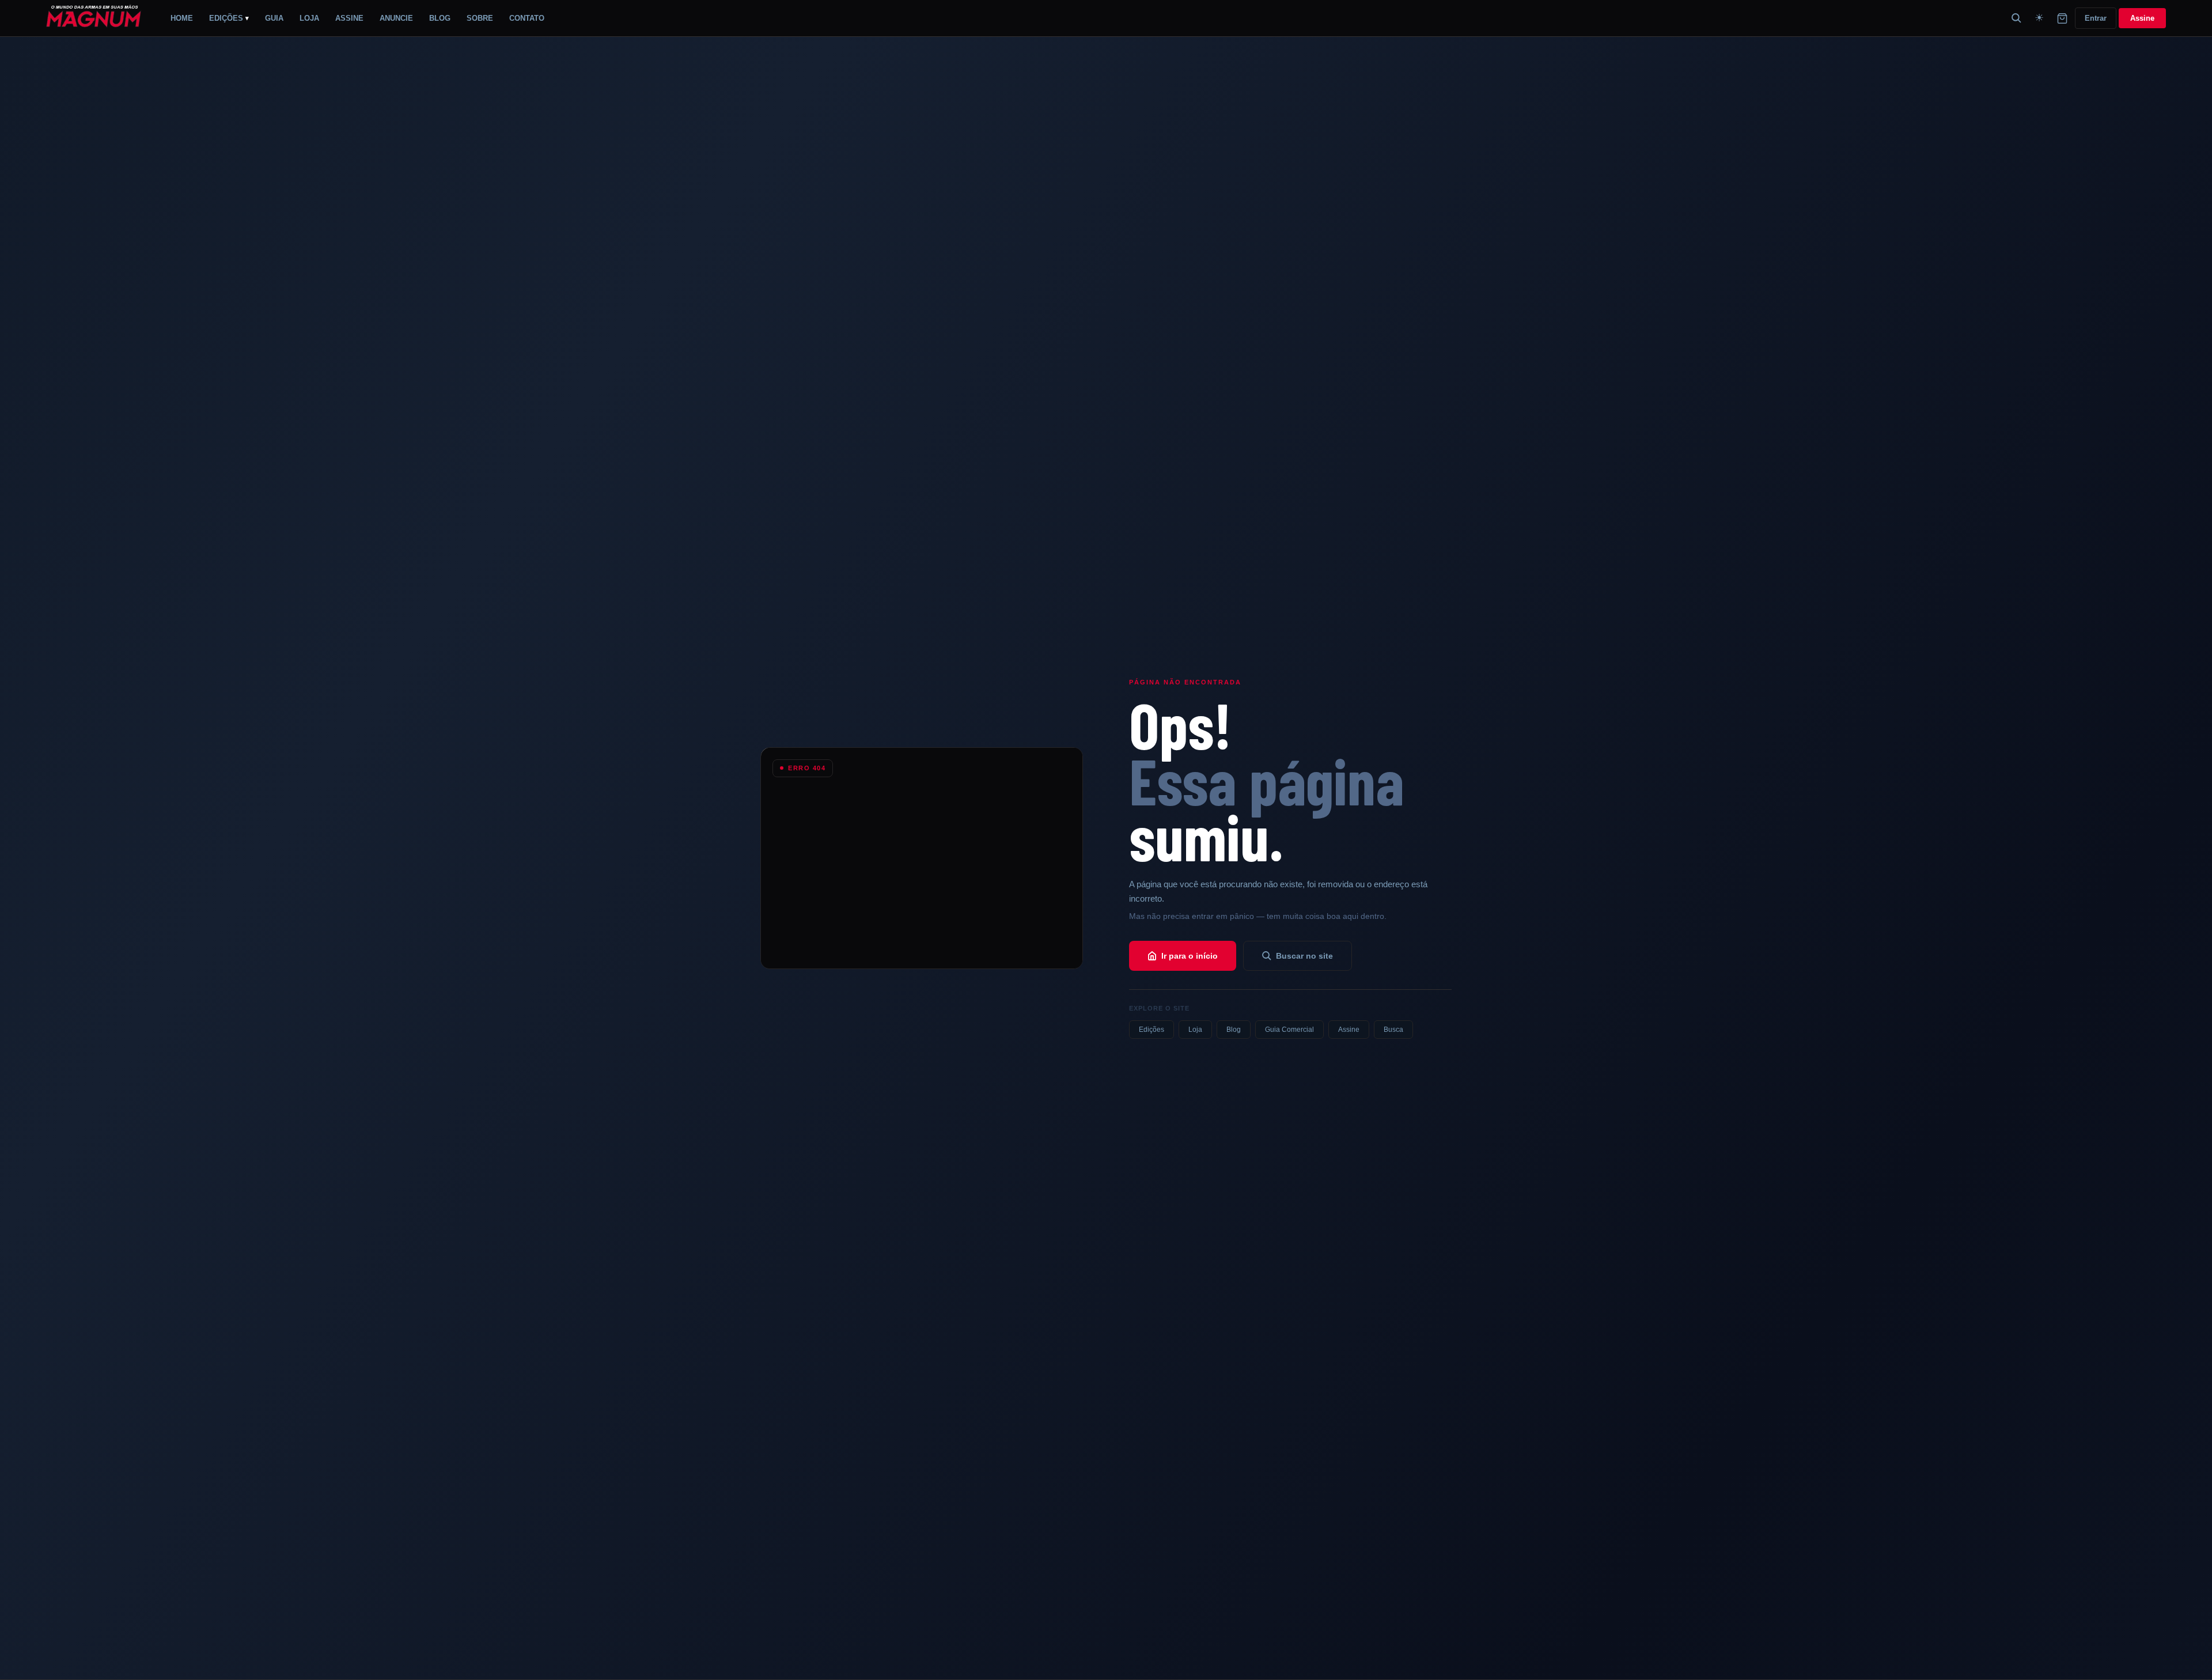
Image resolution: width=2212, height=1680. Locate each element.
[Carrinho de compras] (2062, 18)
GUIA (274, 18)
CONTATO (527, 18)
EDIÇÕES (229, 18)
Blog (1234, 1030)
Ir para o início (1190, 956)
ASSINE (349, 18)
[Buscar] (2016, 18)
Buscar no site (1304, 956)
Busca (1393, 1030)
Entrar (2096, 18)
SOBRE (480, 18)
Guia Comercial (1289, 1030)
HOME (182, 18)
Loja (1195, 1030)
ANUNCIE (396, 18)
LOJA (309, 18)
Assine (2142, 18)
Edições (1152, 1030)
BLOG (440, 18)
